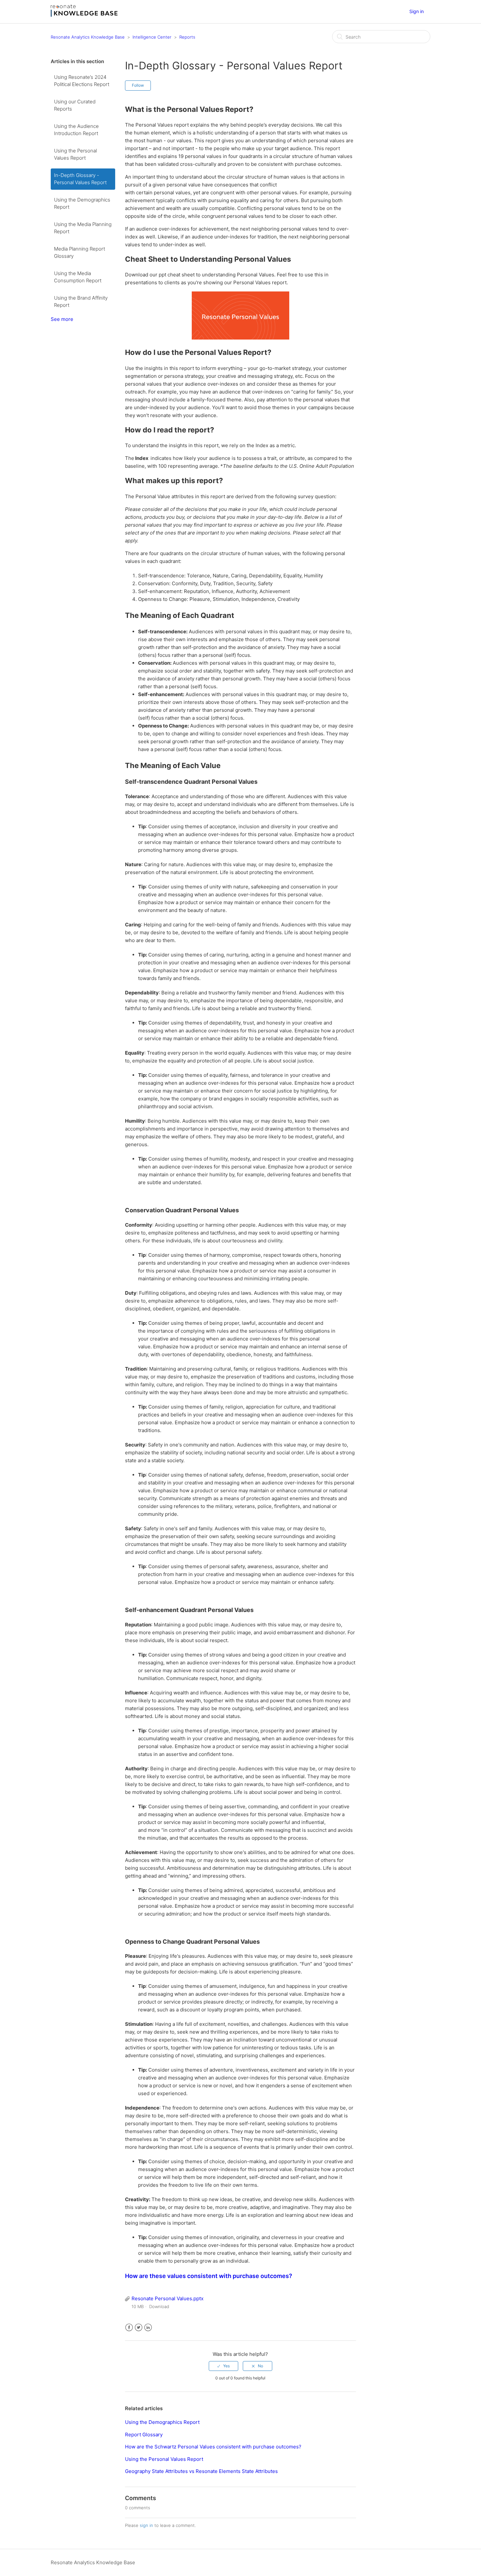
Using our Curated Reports (75, 105)
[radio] (223, 2366)
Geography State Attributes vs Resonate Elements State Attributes (201, 2471)
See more (62, 319)
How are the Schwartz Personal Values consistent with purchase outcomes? (213, 2447)
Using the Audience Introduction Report (76, 130)
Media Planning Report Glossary (80, 253)
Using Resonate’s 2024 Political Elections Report (82, 81)
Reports (187, 37)
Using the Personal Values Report (75, 154)
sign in (146, 2525)
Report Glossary (144, 2435)
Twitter (139, 2328)
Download (159, 2306)
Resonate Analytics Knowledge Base (88, 37)
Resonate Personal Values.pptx (168, 2298)
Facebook (129, 2328)
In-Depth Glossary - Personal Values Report (80, 179)
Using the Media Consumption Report (78, 277)
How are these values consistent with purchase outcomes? (209, 2276)
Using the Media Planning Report (83, 228)
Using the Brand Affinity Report (81, 302)
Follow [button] (138, 85)
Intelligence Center (152, 37)
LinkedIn (148, 2328)
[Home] (84, 15)
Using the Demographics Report (82, 203)
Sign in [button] (417, 11)
